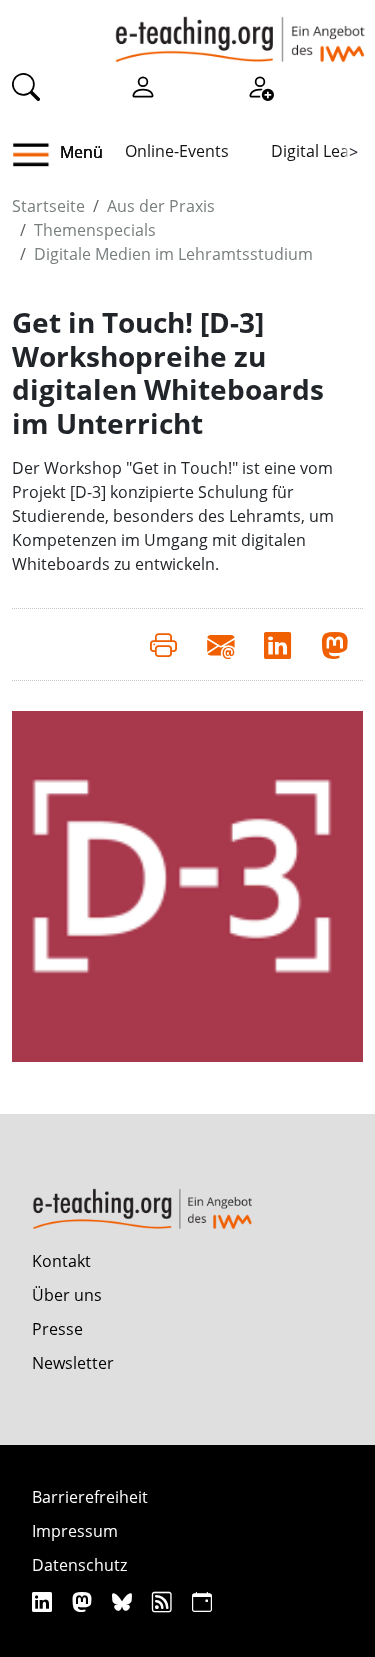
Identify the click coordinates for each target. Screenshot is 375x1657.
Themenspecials (95, 230)
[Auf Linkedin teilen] (277, 644)
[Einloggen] (143, 86)
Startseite (48, 206)
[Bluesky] (124, 1601)
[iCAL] (202, 1601)
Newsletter (73, 1363)
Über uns (67, 1295)
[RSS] (164, 1601)
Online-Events (177, 151)
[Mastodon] (84, 1601)
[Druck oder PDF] (163, 644)
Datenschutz (79, 1565)
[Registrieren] (260, 86)
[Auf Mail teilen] (220, 644)
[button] (38, 155)
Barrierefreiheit (90, 1497)
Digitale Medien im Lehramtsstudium (173, 254)
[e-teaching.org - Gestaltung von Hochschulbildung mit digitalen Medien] (240, 31)
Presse (57, 1329)
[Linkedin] (44, 1601)
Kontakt (61, 1261)
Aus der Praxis (161, 206)
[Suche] (26, 86)
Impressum (75, 1531)
